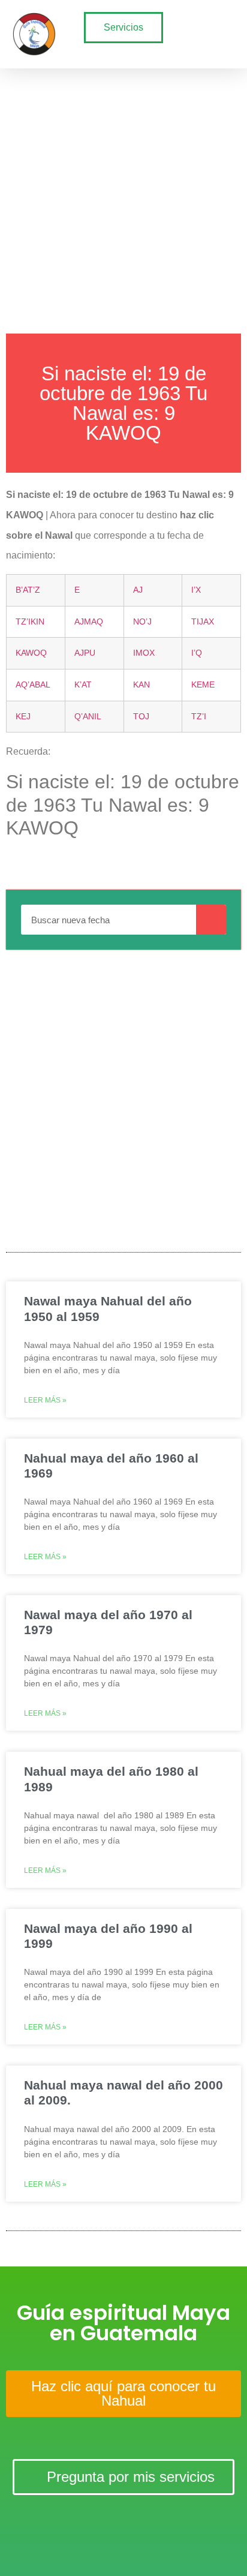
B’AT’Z (28, 590)
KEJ (23, 716)
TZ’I (199, 716)
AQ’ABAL (33, 684)
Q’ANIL (88, 716)
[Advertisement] (123, 198)
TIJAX (203, 622)
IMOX (144, 653)
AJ (138, 590)
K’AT (83, 684)
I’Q (197, 653)
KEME (203, 684)
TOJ (141, 716)
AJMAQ (89, 622)
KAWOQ (31, 653)
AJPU (85, 653)
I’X (196, 590)
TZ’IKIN (30, 622)
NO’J (142, 622)
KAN (141, 684)
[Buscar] (211, 920)
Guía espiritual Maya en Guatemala (123, 2323)
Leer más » (45, 1400)
